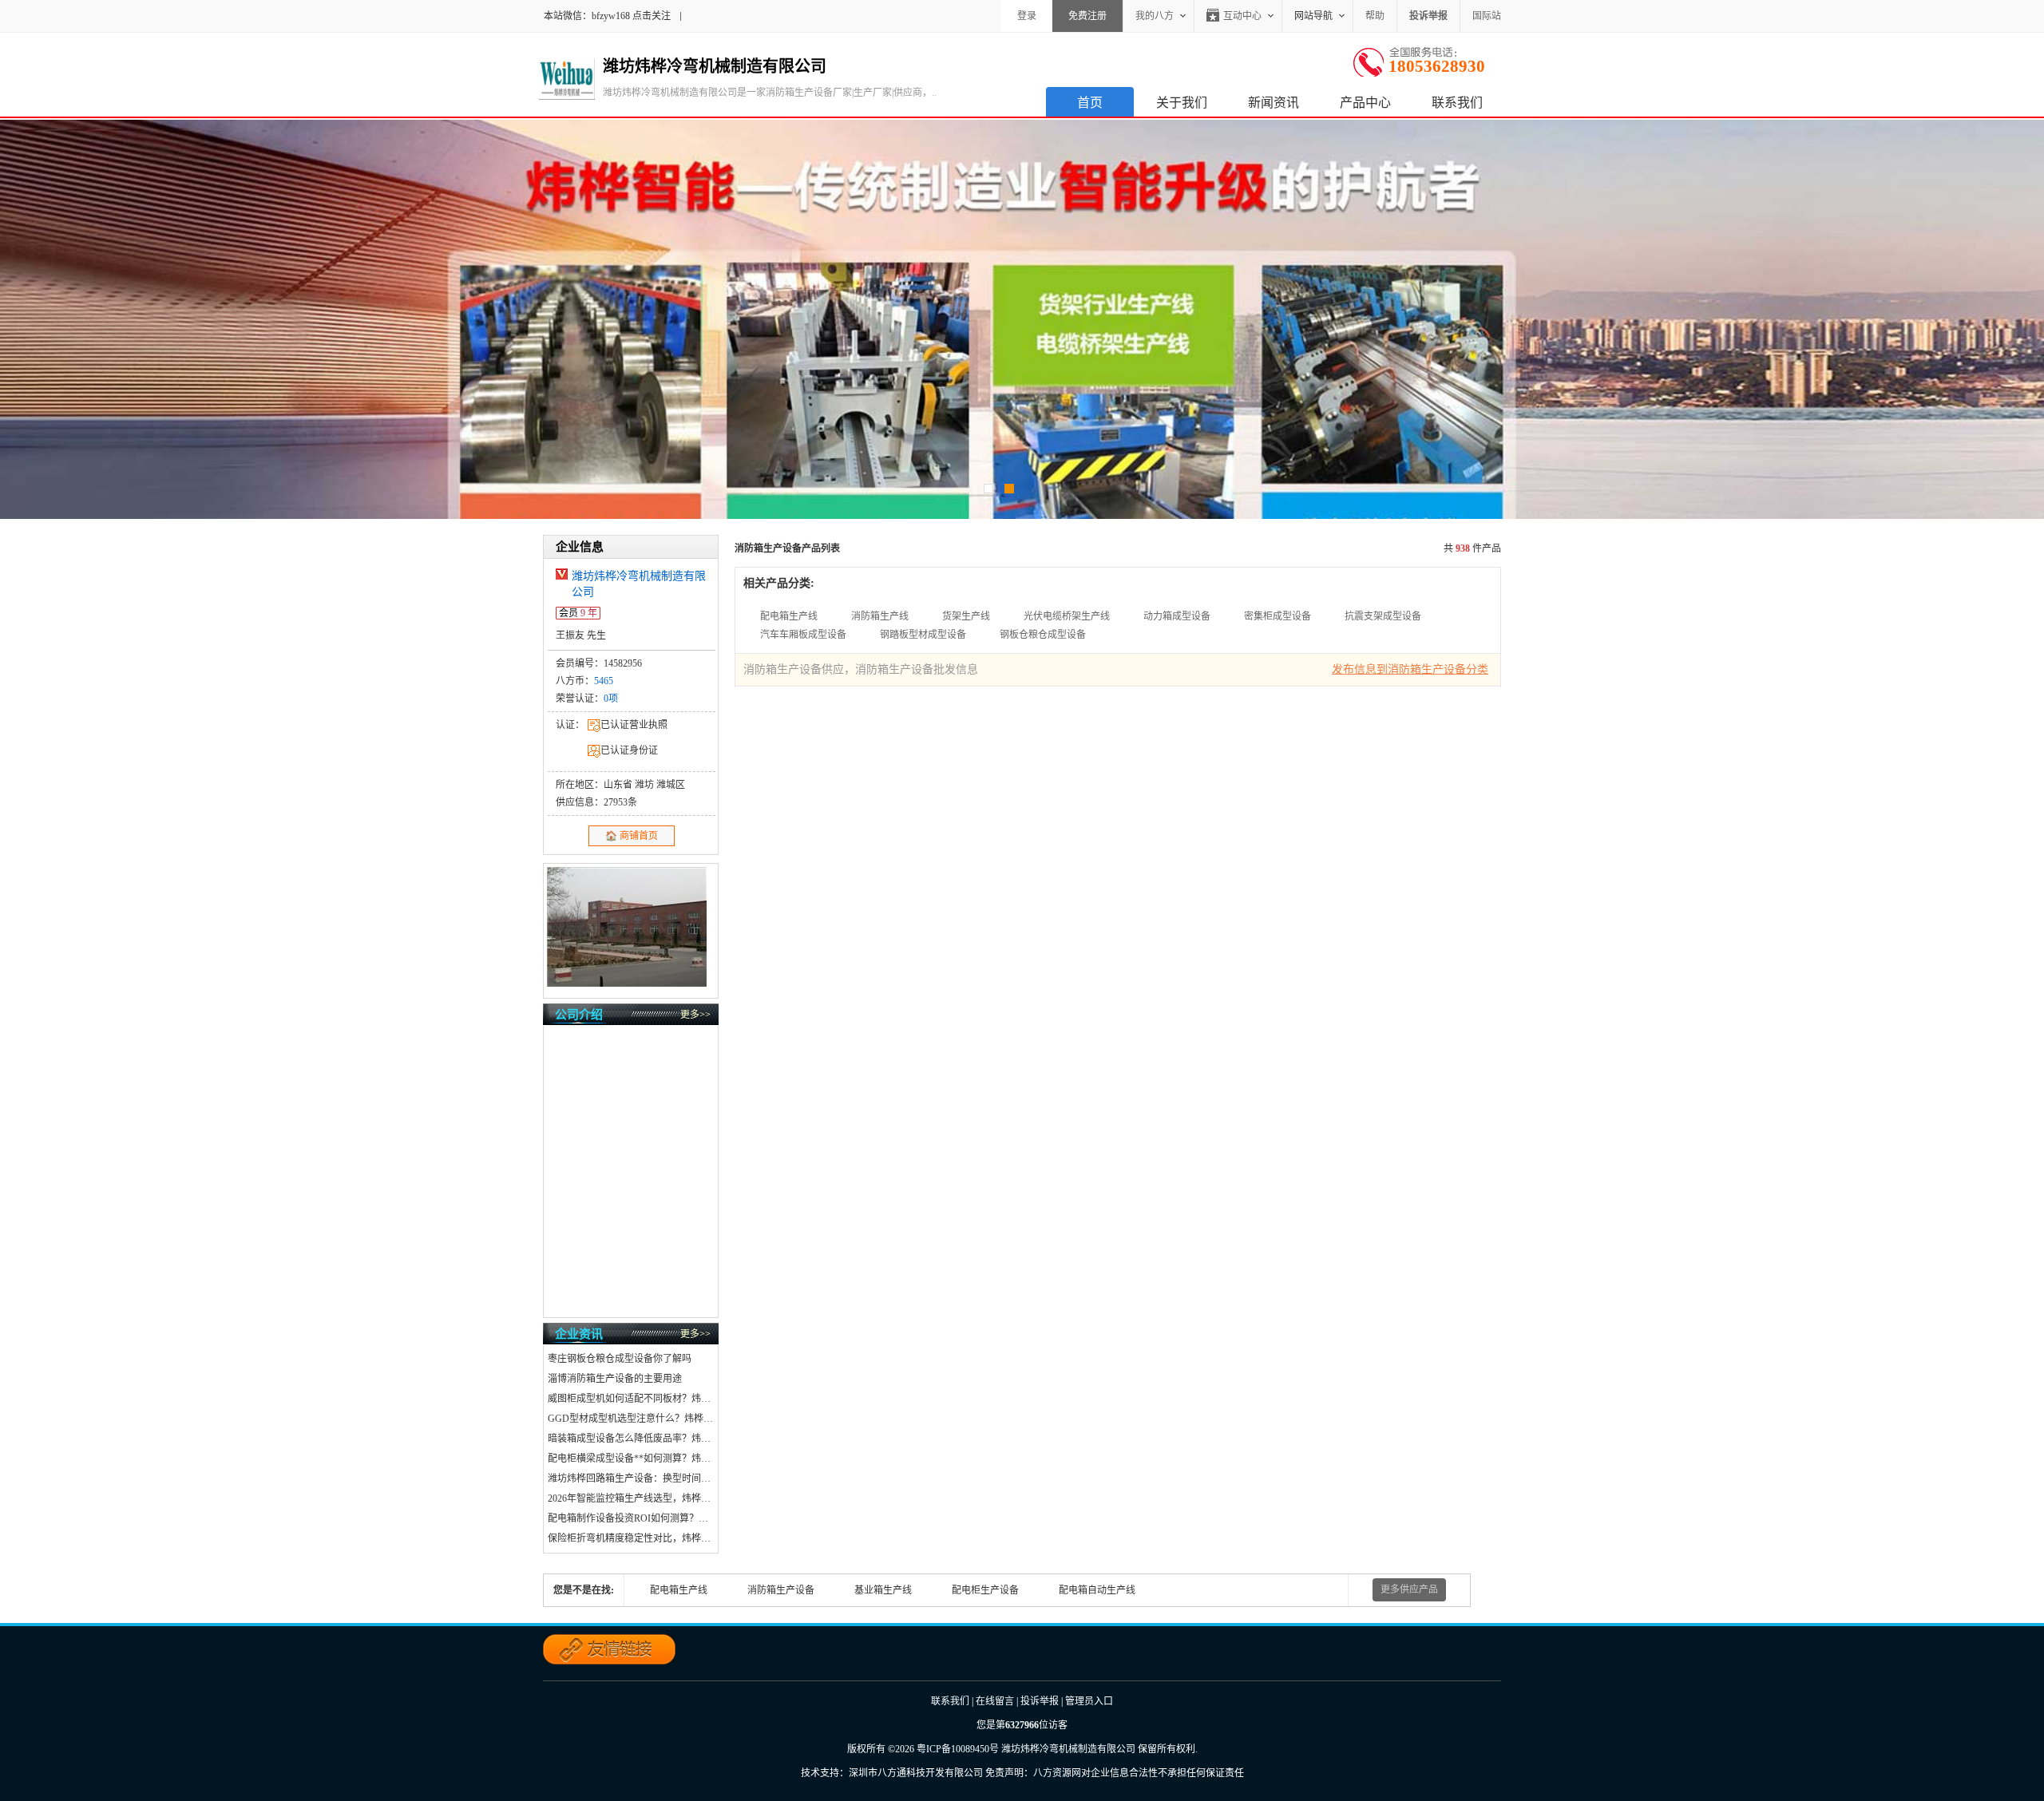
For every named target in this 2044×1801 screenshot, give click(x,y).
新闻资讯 (1274, 103)
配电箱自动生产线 (1097, 1590)
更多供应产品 (1409, 1589)
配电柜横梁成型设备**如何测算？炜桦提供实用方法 (631, 1459)
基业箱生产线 (883, 1590)
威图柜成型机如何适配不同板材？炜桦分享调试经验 (631, 1399)
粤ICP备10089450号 (958, 1749)
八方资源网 (1057, 1773)
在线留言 (995, 1701)
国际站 (1487, 16)
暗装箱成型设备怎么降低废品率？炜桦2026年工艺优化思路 (631, 1439)
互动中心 (1242, 16)
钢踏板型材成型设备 (923, 635)
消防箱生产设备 (781, 1590)
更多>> (695, 1015)
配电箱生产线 (789, 616)
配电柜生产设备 (985, 1590)
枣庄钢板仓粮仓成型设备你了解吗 (620, 1359)
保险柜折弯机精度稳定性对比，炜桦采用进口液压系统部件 (631, 1538)
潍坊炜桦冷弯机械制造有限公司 (1068, 1749)
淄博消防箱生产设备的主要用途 (615, 1379)
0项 (611, 699)
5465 (604, 681)
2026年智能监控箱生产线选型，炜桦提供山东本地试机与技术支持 (631, 1498)
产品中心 (1365, 103)
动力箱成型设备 (1177, 616)
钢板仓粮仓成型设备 (1043, 635)
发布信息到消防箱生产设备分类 (1410, 669)
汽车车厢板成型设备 (803, 635)
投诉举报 (1040, 1701)
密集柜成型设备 (1277, 616)
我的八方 (1155, 16)
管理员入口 (1089, 1701)
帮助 (1375, 16)
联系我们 (1457, 103)
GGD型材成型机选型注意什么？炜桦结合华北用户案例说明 (631, 1419)
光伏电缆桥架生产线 (1067, 616)
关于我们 (1182, 103)
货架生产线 (966, 616)
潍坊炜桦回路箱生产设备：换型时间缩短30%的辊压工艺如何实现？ (631, 1478)
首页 (1090, 103)
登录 (1027, 16)
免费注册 (1087, 16)
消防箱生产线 (880, 616)
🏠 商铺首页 (632, 836)
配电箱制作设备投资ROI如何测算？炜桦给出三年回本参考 (631, 1518)
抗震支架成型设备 (1383, 616)
